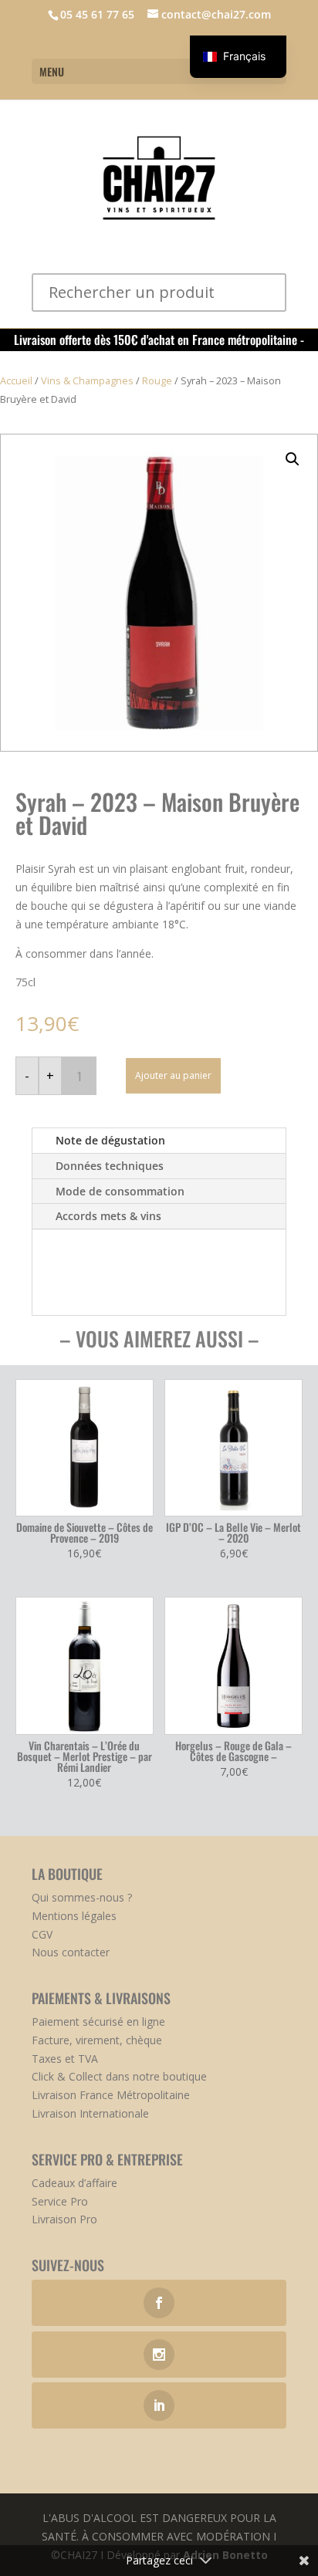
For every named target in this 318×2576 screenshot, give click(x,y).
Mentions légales (74, 1916)
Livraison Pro (64, 2219)
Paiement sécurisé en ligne (98, 2022)
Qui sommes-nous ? (82, 1897)
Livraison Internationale (90, 2113)
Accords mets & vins (108, 1216)
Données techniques (110, 1166)
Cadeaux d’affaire (74, 2183)
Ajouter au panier (173, 1075)
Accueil (16, 380)
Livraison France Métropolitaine (111, 2095)
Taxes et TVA (65, 2059)
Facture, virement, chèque (97, 2040)
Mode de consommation (120, 1191)
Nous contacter (71, 1952)
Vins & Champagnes (87, 380)
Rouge (157, 380)
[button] (293, 459)
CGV (42, 1934)
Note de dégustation (110, 1140)
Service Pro (60, 2201)
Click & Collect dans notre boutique (119, 2076)
